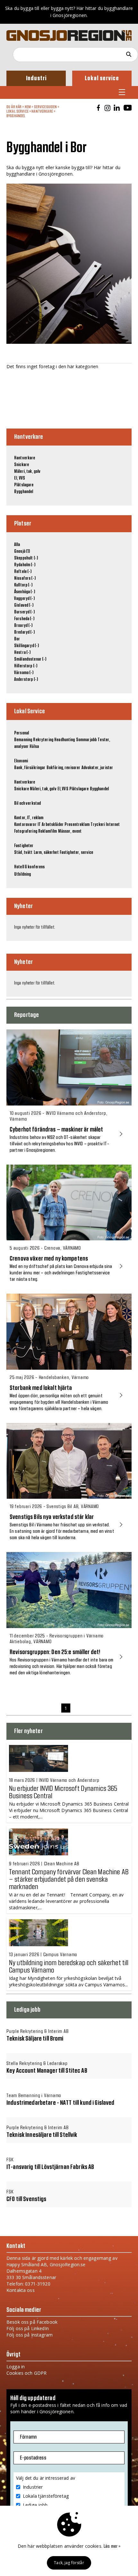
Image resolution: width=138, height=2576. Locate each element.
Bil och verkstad (27, 803)
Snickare (22, 465)
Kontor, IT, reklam (29, 818)
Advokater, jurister (97, 768)
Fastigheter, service (77, 853)
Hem (28, 107)
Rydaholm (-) (25, 565)
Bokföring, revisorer (64, 768)
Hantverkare (42, 111)
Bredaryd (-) (24, 632)
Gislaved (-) (24, 605)
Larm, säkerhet (46, 853)
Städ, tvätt (23, 853)
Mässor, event (70, 831)
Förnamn (28, 2437)
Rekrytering (43, 740)
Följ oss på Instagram (30, 2335)
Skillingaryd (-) (26, 646)
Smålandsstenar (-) (30, 659)
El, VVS (20, 478)
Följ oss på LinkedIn (28, 2328)
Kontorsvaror (25, 825)
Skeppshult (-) (26, 558)
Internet (113, 825)
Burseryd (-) (24, 612)
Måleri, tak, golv (27, 472)
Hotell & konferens (30, 867)
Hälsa (34, 747)
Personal (22, 733)
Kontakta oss (21, 2290)
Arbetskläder (53, 825)
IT (39, 825)
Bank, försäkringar (30, 768)
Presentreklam (77, 825)
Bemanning (23, 740)
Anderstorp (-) (26, 680)
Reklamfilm (47, 831)
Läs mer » (112, 2546)
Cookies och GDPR (26, 2373)
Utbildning (22, 874)
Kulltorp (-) (23, 585)
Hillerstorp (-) (26, 666)
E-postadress (33, 2458)
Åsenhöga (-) (25, 592)
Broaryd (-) (23, 626)
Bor (17, 639)
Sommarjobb (86, 740)
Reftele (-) (23, 572)
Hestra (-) (22, 653)
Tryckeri (98, 825)
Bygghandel (16, 116)
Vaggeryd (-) (24, 599)
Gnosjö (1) (22, 551)
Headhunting (65, 740)
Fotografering (26, 831)
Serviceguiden (46, 107)
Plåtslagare (24, 485)
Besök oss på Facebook (32, 2322)
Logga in (16, 2367)
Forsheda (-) (24, 619)
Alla (17, 545)
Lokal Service (17, 111)
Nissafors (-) (25, 578)
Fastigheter (24, 846)
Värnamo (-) (24, 673)
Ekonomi (21, 761)
